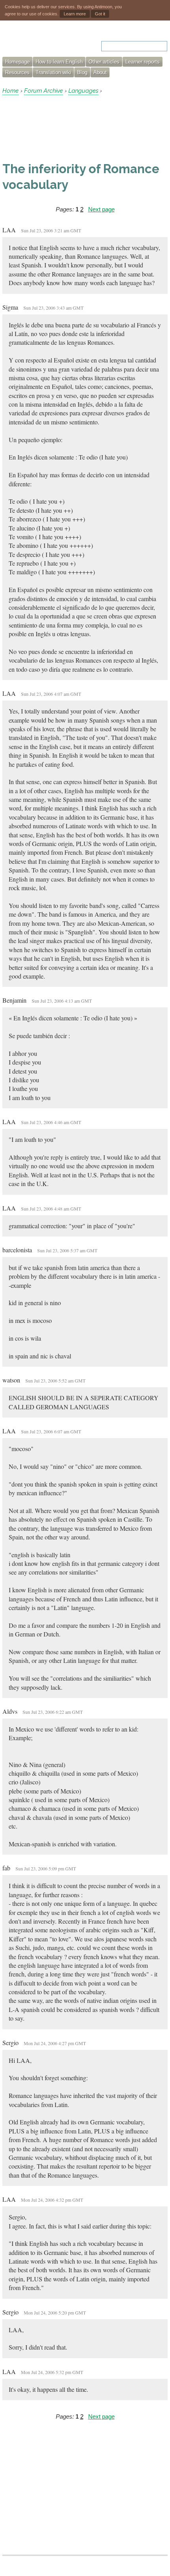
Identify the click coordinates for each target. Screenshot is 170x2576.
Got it (100, 14)
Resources (17, 72)
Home (10, 91)
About (100, 72)
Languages (83, 91)
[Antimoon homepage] (36, 41)
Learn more (75, 14)
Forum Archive (43, 91)
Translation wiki (53, 72)
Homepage (17, 62)
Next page (101, 209)
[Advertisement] (66, 128)
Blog (82, 72)
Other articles (104, 62)
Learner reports (143, 62)
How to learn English (59, 62)
